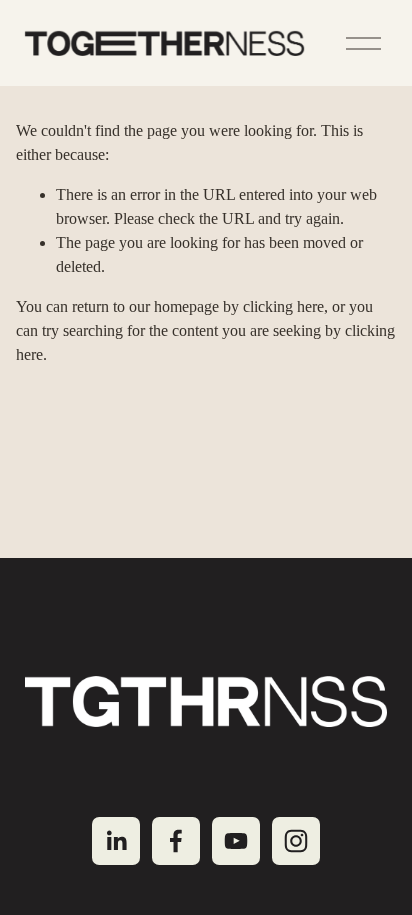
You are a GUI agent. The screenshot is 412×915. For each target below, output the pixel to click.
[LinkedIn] (116, 841)
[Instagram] (296, 841)
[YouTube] (236, 841)
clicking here (283, 306)
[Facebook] (176, 841)
